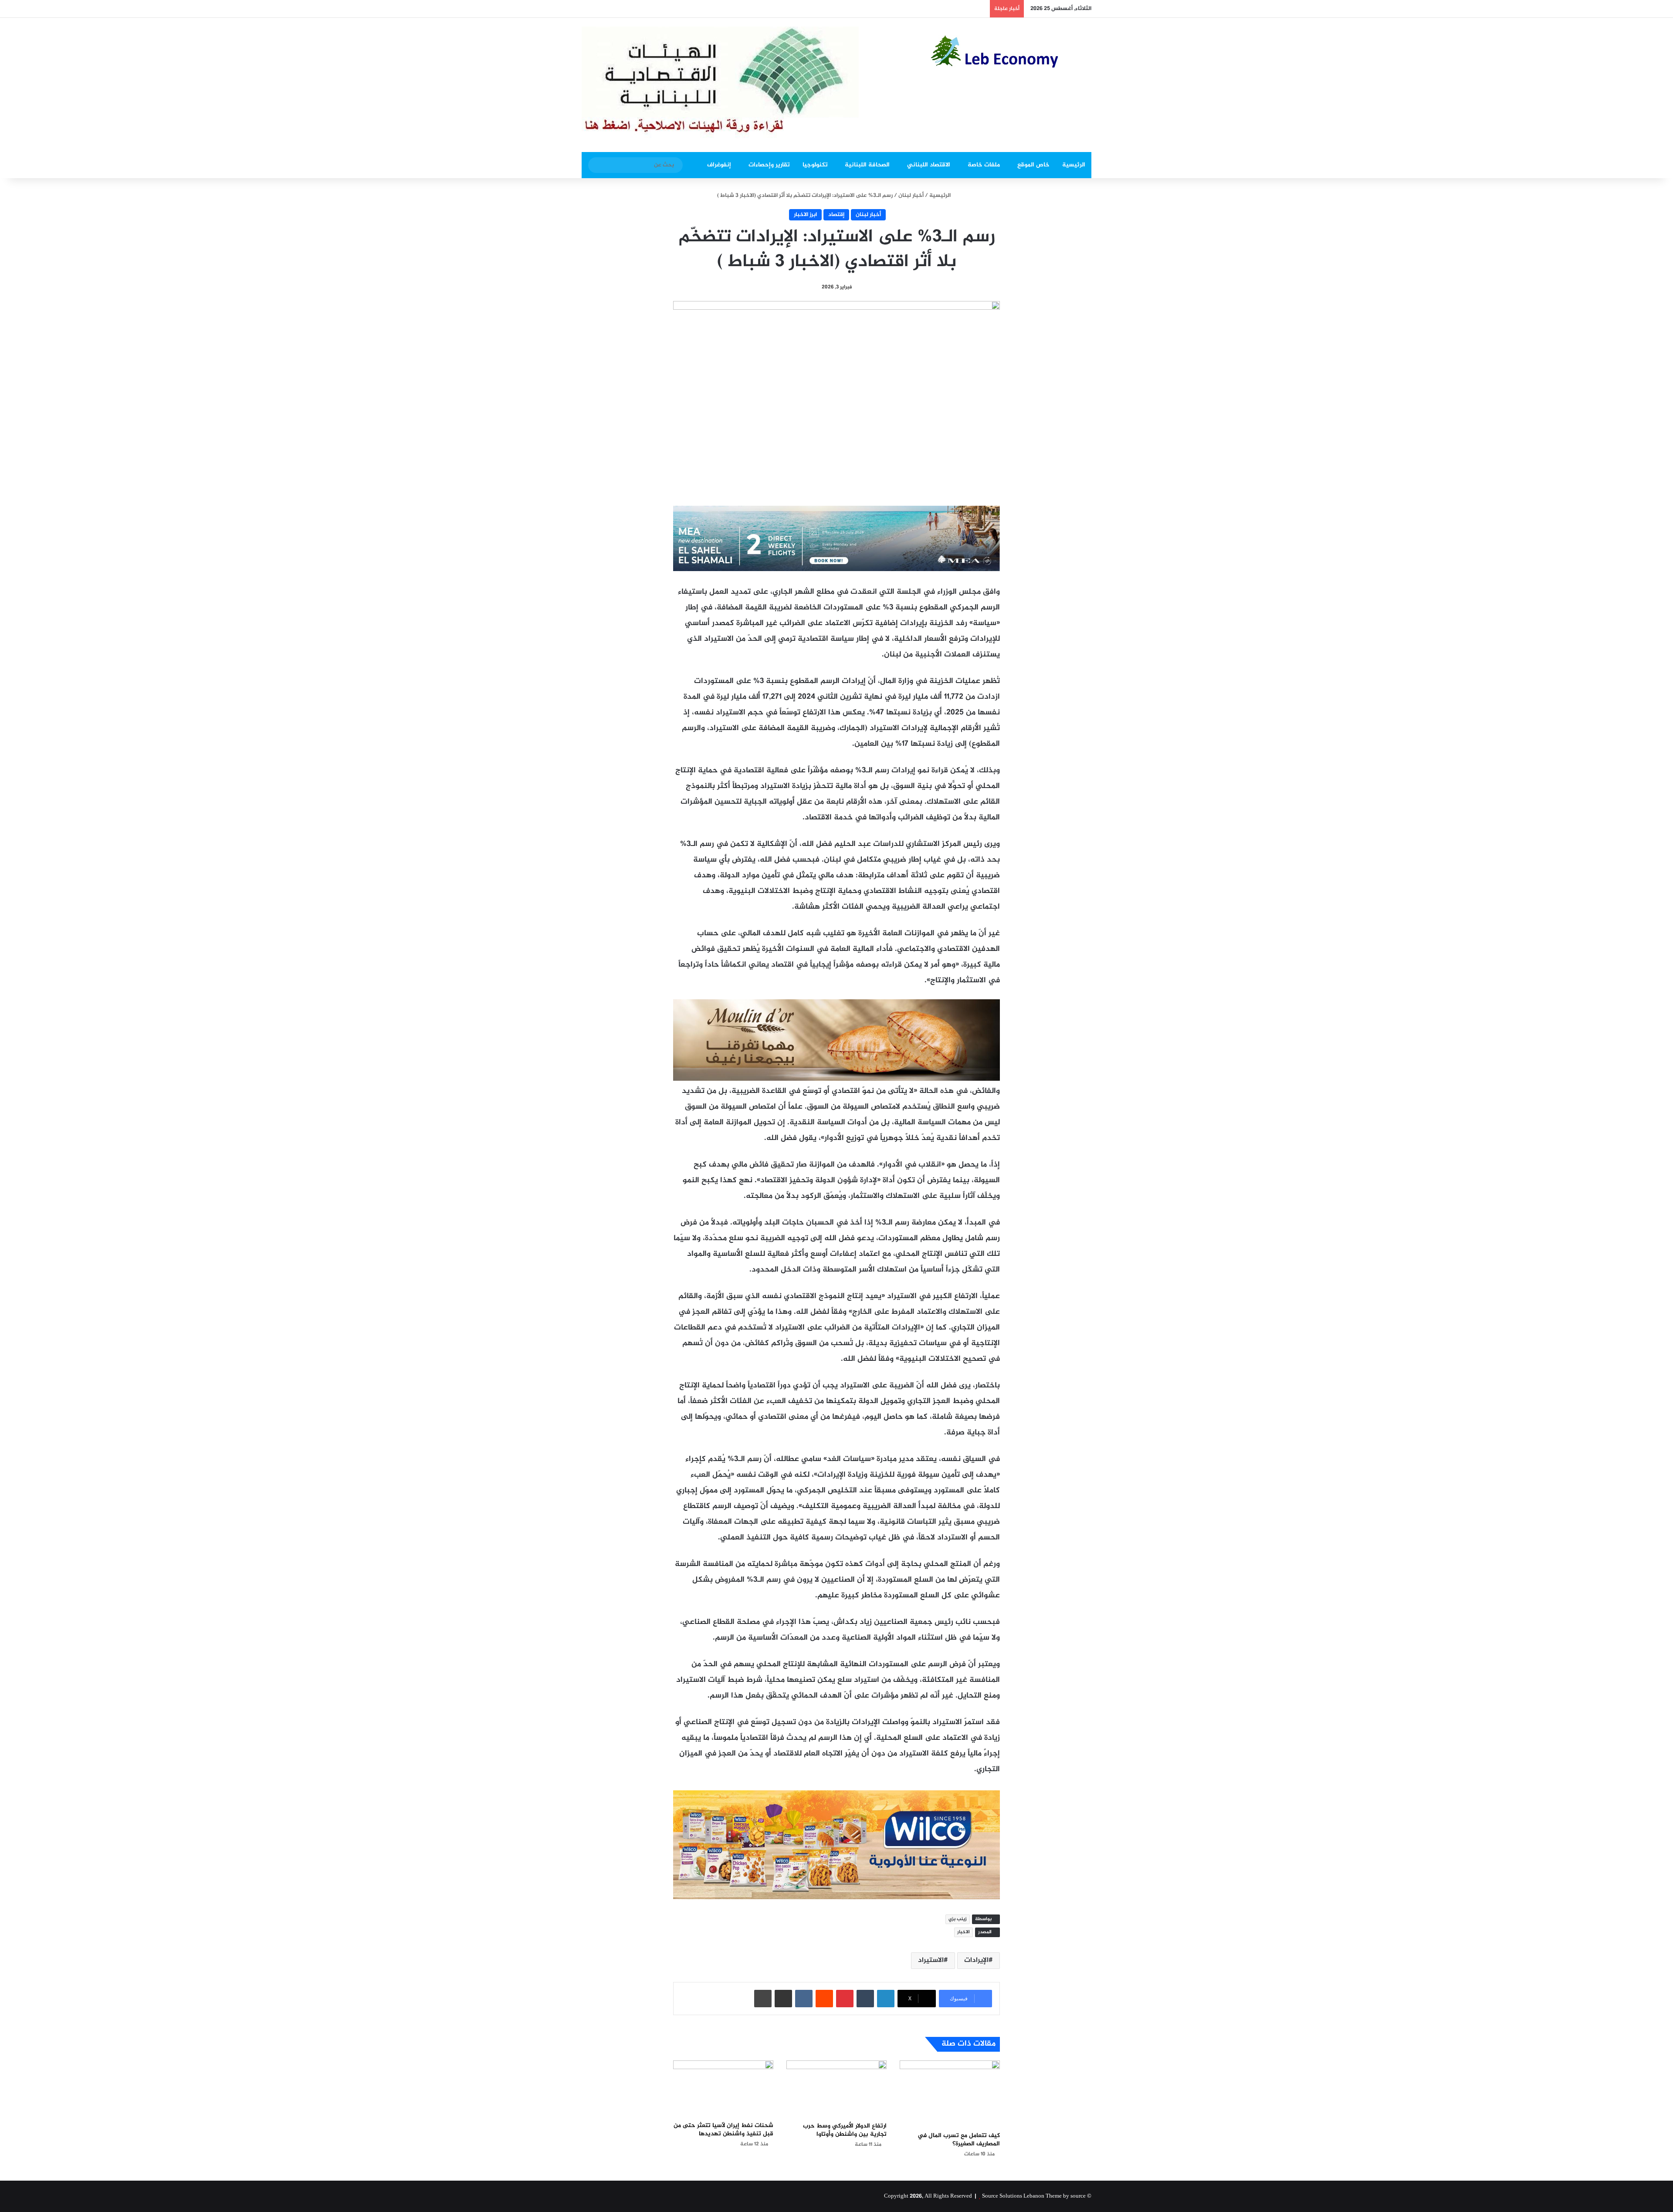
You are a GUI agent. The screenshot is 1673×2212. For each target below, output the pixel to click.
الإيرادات (976, 1960)
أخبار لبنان (911, 196)
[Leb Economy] (1011, 51)
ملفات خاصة (984, 165)
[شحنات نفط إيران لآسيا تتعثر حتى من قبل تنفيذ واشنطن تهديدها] (723, 2089)
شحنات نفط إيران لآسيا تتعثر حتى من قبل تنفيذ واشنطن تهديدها (723, 2130)
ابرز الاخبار (805, 215)
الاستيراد (931, 1960)
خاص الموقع (1033, 165)
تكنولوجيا (815, 165)
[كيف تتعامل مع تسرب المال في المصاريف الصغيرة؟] (950, 2094)
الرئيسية (1074, 165)
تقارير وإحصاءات (769, 165)
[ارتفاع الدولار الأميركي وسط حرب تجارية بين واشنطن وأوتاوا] (836, 2089)
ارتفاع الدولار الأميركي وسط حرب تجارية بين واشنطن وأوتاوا (845, 2130)
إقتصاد (836, 215)
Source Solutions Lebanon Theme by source (1034, 2196)
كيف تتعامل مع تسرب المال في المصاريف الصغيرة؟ (959, 2140)
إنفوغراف (719, 165)
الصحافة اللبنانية (867, 165)
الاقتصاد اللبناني (929, 165)
